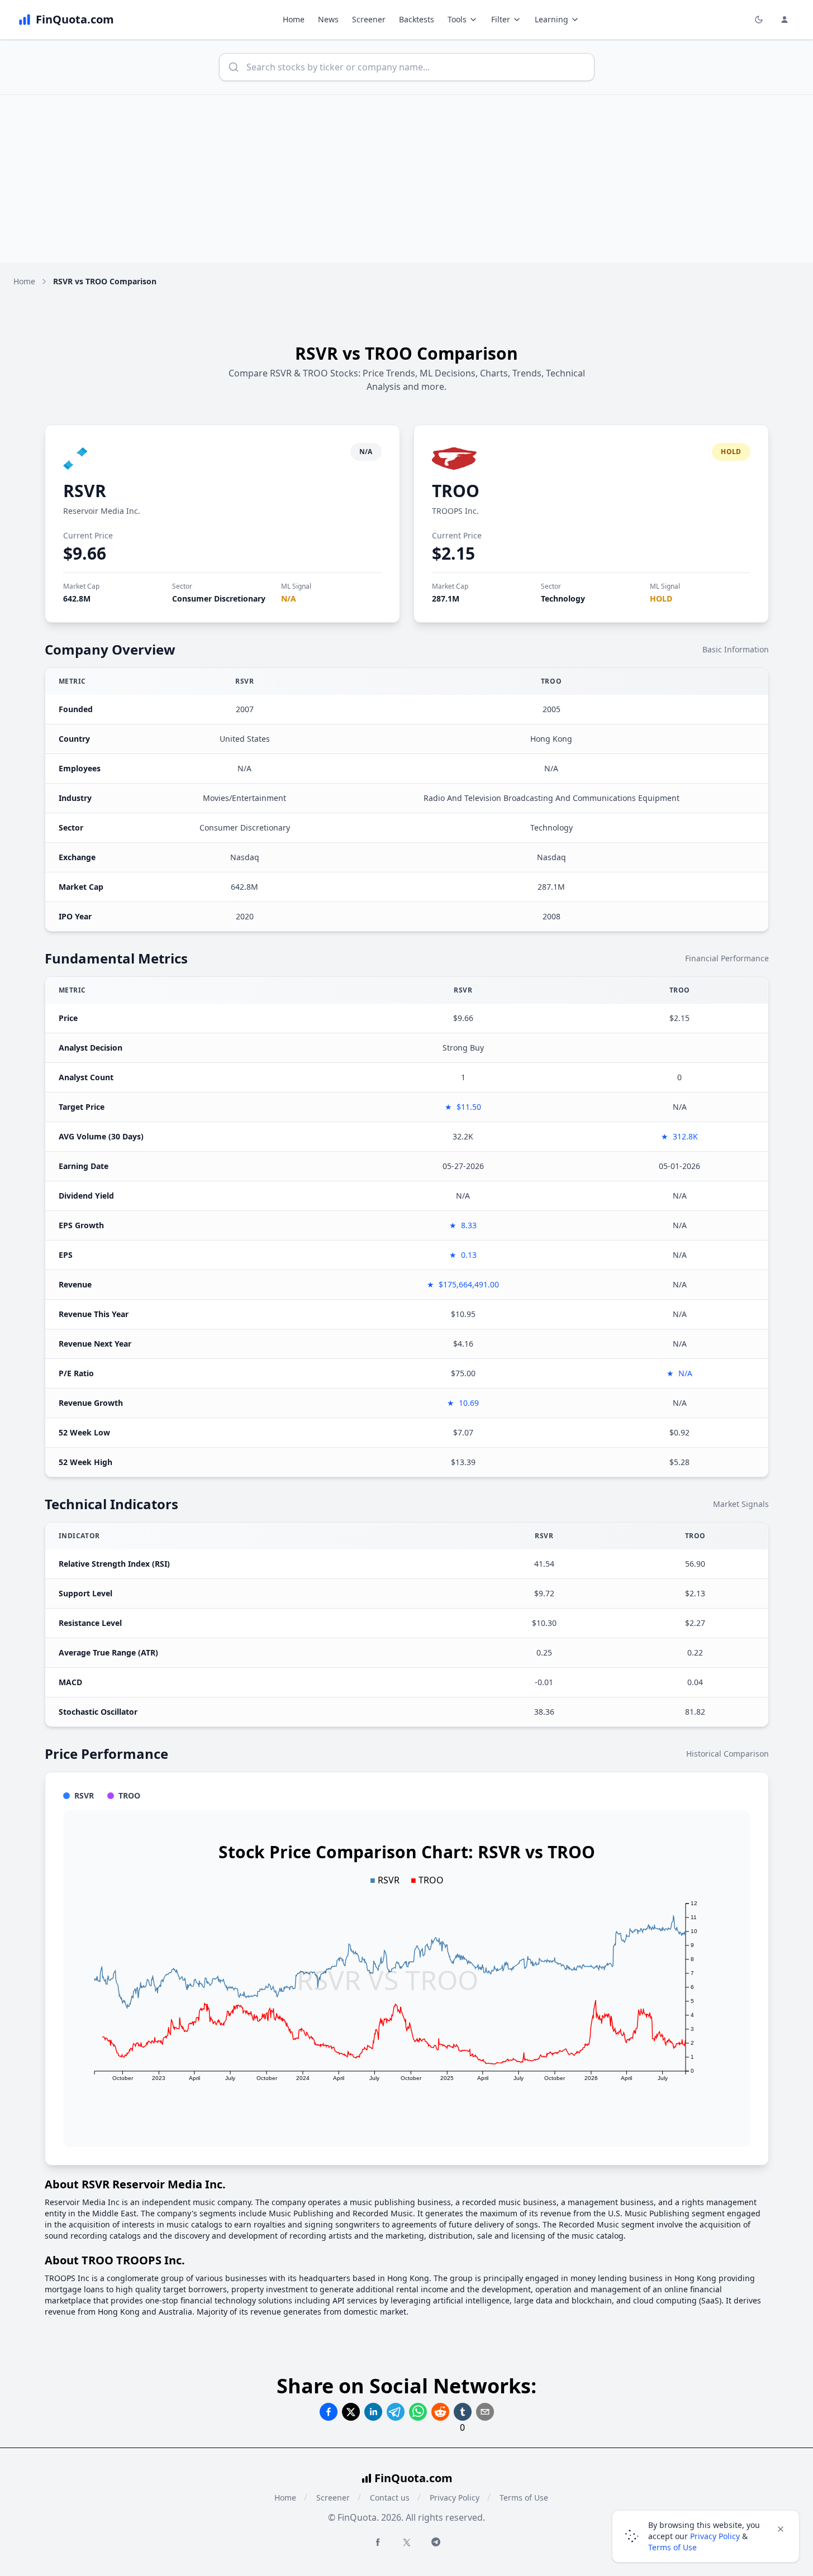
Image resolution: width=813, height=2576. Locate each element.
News (328, 19)
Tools (457, 19)
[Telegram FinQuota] (436, 2542)
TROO (456, 491)
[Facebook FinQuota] (378, 2542)
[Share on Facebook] (329, 2412)
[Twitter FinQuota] (407, 2542)
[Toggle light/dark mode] (759, 20)
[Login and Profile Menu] (785, 20)
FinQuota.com (413, 2478)
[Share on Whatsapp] (418, 2412)
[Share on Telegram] (396, 2412)
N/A (289, 598)
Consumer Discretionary (219, 598)
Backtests (417, 19)
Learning (551, 19)
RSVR (85, 491)
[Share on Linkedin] (373, 2412)
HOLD (661, 598)
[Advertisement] (407, 179)
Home (294, 19)
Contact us (390, 2498)
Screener (369, 19)
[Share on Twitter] (351, 2412)
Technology (563, 598)
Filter (501, 19)
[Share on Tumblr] (463, 2412)
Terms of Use (524, 2498)
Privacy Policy (455, 2498)
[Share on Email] (485, 2412)
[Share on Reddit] (440, 2412)
